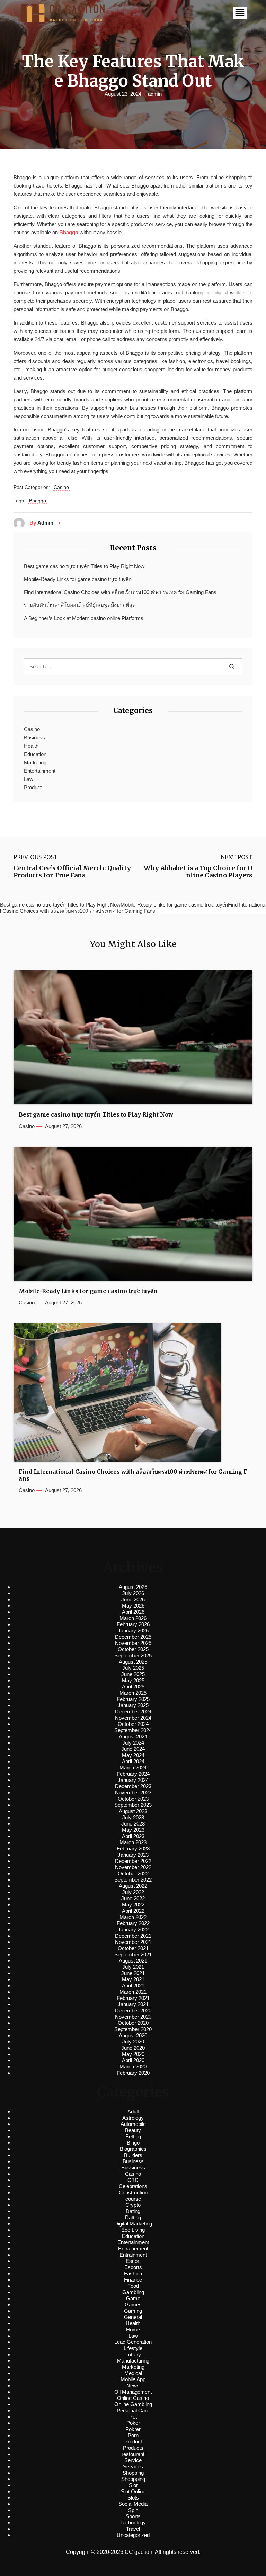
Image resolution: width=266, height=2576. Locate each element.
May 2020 (133, 2054)
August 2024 (133, 1736)
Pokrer (133, 2429)
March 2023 (133, 1842)
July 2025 (133, 1668)
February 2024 (133, 1774)
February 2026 (133, 1624)
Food (133, 2286)
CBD (133, 2180)
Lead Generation (133, 2342)
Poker (133, 2423)
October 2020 (133, 2023)
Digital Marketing (133, 2224)
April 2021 (133, 1986)
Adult (133, 2111)
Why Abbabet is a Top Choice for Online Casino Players (198, 872)
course (133, 2199)
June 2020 (133, 2048)
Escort (133, 2261)
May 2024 (133, 1755)
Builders (133, 2155)
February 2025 (133, 1699)
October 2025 (133, 1649)
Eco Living (133, 2230)
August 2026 (133, 1587)
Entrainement (133, 2249)
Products (133, 2448)
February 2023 (133, 1849)
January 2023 (133, 1855)
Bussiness (133, 2168)
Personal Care (133, 2410)
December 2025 (133, 1637)
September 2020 (133, 2029)
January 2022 (133, 1929)
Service (133, 2460)
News (133, 2386)
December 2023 (133, 1786)
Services (133, 2466)
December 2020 (133, 2010)
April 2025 (133, 1687)
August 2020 (133, 2035)
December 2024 (133, 1712)
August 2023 (133, 1811)
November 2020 (133, 2017)
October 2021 (133, 1948)
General (133, 2317)
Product (33, 787)
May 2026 (133, 1606)
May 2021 (133, 1979)
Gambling (133, 2292)
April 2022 (133, 1911)
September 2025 (133, 1655)
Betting (133, 2136)
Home (133, 2329)
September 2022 (133, 1880)
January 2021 (133, 2004)
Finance (133, 2280)
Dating (133, 2211)
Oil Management (133, 2392)
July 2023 (133, 1817)
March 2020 (133, 2067)
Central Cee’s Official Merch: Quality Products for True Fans (72, 872)
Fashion (133, 2273)
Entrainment (133, 2255)
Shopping (133, 2473)
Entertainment (40, 771)
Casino (61, 487)
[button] (240, 13)
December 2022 (133, 1861)
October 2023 (133, 1799)
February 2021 (133, 1998)
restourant (133, 2454)
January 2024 (133, 1780)
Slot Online (133, 2491)
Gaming (133, 2311)
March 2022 (133, 1917)
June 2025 (133, 1674)
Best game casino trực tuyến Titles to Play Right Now (84, 566)
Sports (133, 2516)
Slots (133, 2498)
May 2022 (133, 1905)
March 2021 (133, 1992)
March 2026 (133, 1618)
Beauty (133, 2130)
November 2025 (133, 1643)
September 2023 (133, 1805)
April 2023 (133, 1836)
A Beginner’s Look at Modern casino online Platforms (84, 618)
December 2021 (133, 1936)
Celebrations (133, 2186)
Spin (133, 2510)
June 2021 (133, 1973)
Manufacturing (133, 2361)
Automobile (133, 2124)
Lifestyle (133, 2348)
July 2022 (133, 1892)
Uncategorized (133, 2535)
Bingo (133, 2143)
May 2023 (133, 1830)
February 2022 (133, 1923)
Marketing (35, 762)
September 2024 (133, 1730)
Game (133, 2298)
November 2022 (133, 1867)
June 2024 (133, 1749)
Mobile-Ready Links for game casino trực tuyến (78, 579)
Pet (133, 2417)
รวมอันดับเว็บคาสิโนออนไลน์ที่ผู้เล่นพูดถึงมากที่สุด (80, 605)
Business (34, 738)
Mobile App (133, 2379)
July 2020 (133, 2042)
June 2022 (133, 1898)
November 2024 (133, 1718)
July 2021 (133, 1967)
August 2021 (133, 1961)
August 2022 (133, 1886)
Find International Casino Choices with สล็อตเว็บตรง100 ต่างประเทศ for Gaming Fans (120, 592)
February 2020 (133, 2073)
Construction (133, 2192)
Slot (133, 2485)
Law (29, 779)
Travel (133, 2529)
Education (35, 754)
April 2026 (133, 1612)
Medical (133, 2373)
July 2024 (133, 1743)
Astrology (133, 2118)
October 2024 (133, 1724)
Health (31, 746)
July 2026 (133, 1593)
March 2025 (133, 1693)
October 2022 (133, 1873)
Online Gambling (133, 2404)
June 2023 (133, 1824)
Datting (133, 2217)
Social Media (133, 2504)
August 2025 (133, 1662)
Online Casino (133, 2398)
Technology (133, 2523)
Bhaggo (69, 232)
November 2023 (133, 1792)
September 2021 (133, 1954)
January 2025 (133, 1705)
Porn (133, 2435)
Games (133, 2305)
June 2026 (133, 1599)
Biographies (133, 2149)
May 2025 (133, 1680)
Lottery (133, 2354)
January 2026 (133, 1631)
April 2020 (133, 2060)
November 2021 (133, 1942)
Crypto (133, 2205)
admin (155, 94)
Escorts (133, 2267)
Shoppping (133, 2479)
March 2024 (133, 1768)
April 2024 (133, 1761)
